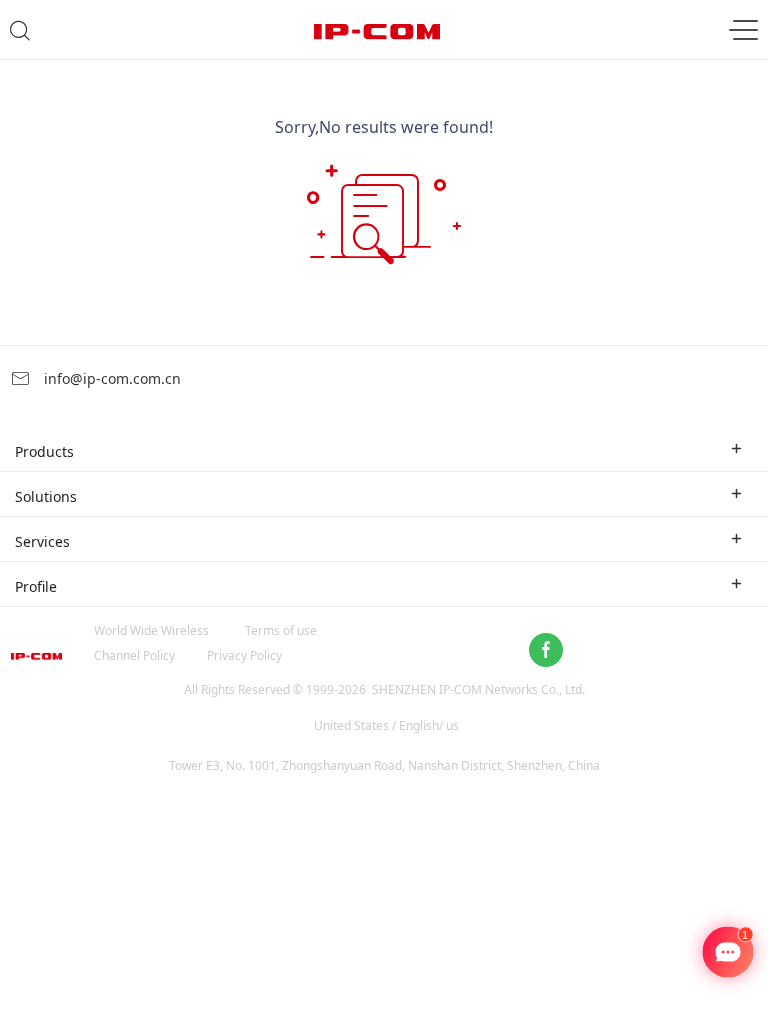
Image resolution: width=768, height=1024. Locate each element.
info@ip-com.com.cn (110, 378)
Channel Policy (134, 655)
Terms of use (281, 630)
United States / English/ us (386, 725)
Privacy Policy (244, 655)
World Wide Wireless (151, 630)
